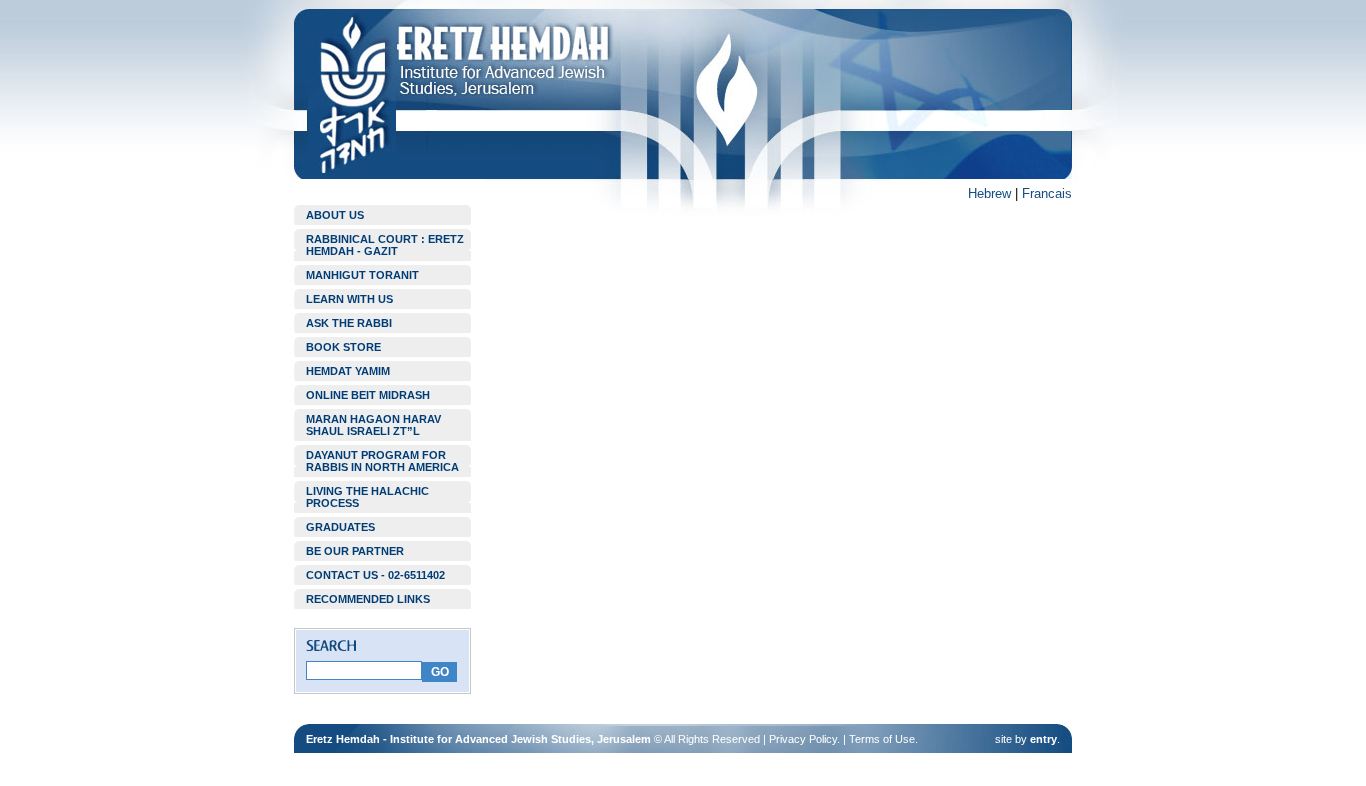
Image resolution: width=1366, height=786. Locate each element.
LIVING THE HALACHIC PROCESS (367, 497)
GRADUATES (340, 527)
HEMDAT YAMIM (348, 371)
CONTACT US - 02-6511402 (375, 575)
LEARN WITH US (349, 299)
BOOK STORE (343, 347)
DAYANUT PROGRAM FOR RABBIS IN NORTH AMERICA (382, 461)
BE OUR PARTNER (355, 551)
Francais (1047, 193)
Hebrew (989, 193)
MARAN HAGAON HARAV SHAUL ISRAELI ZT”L (373, 425)
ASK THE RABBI (349, 323)
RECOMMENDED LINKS (368, 599)
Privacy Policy (803, 739)
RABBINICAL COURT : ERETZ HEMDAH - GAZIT (385, 245)
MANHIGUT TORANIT (362, 275)
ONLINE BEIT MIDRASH (368, 395)
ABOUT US (335, 215)
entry (1043, 739)
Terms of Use (882, 739)
